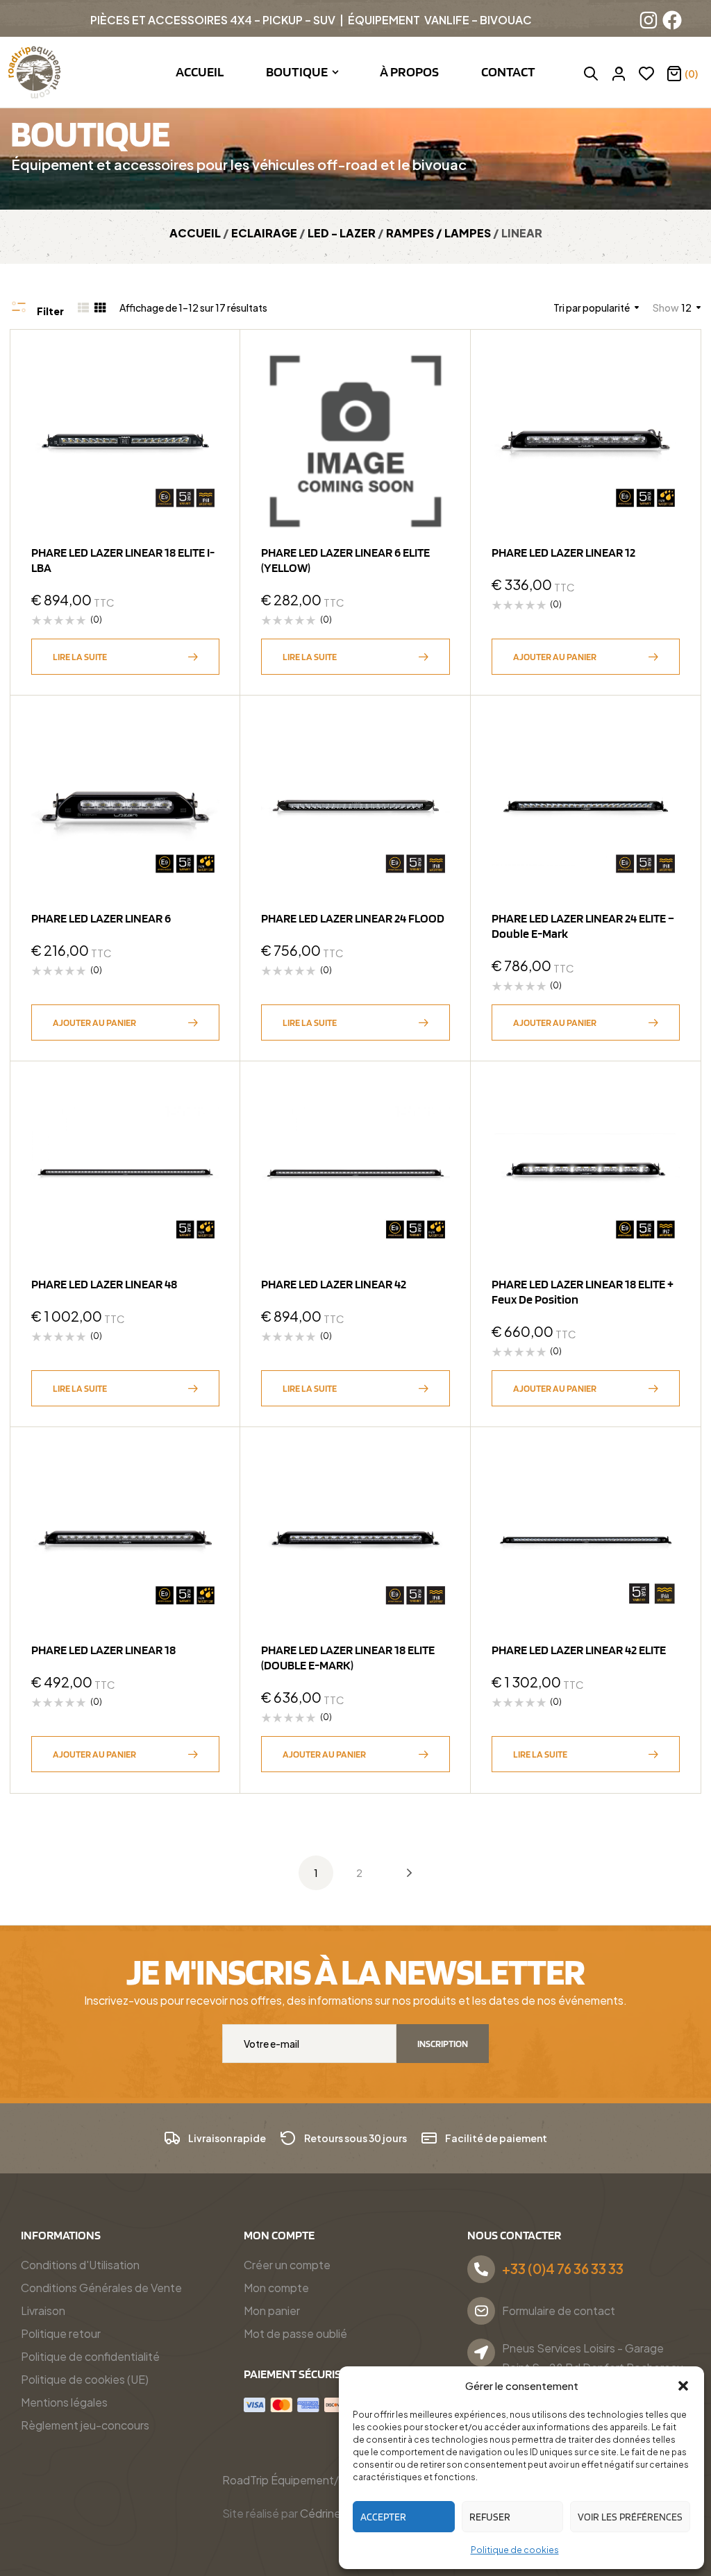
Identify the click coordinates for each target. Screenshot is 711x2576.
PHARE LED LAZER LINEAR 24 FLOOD (353, 918)
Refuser (490, 2517)
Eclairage (264, 233)
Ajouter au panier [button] (555, 657)
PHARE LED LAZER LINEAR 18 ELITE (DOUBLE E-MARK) (348, 1657)
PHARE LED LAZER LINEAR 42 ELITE (579, 1650)
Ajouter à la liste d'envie (202, 368)
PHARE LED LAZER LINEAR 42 (334, 1284)
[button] (683, 2386)
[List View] (83, 308)
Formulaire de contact (559, 2310)
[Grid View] (100, 308)
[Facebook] (672, 20)
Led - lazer (342, 233)
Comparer (202, 436)
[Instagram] (649, 20)
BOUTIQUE (90, 133)
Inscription (443, 2044)
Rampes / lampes (438, 233)
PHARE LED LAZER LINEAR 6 (101, 918)
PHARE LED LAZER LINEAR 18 (103, 1650)
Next (399, 1873)
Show (666, 308)
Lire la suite (80, 657)
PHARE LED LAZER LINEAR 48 (104, 1284)
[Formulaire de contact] (481, 2311)
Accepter (383, 2517)
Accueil (195, 233)
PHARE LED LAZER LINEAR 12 (563, 552)
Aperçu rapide (202, 402)
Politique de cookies (515, 2550)
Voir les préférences (630, 2517)
